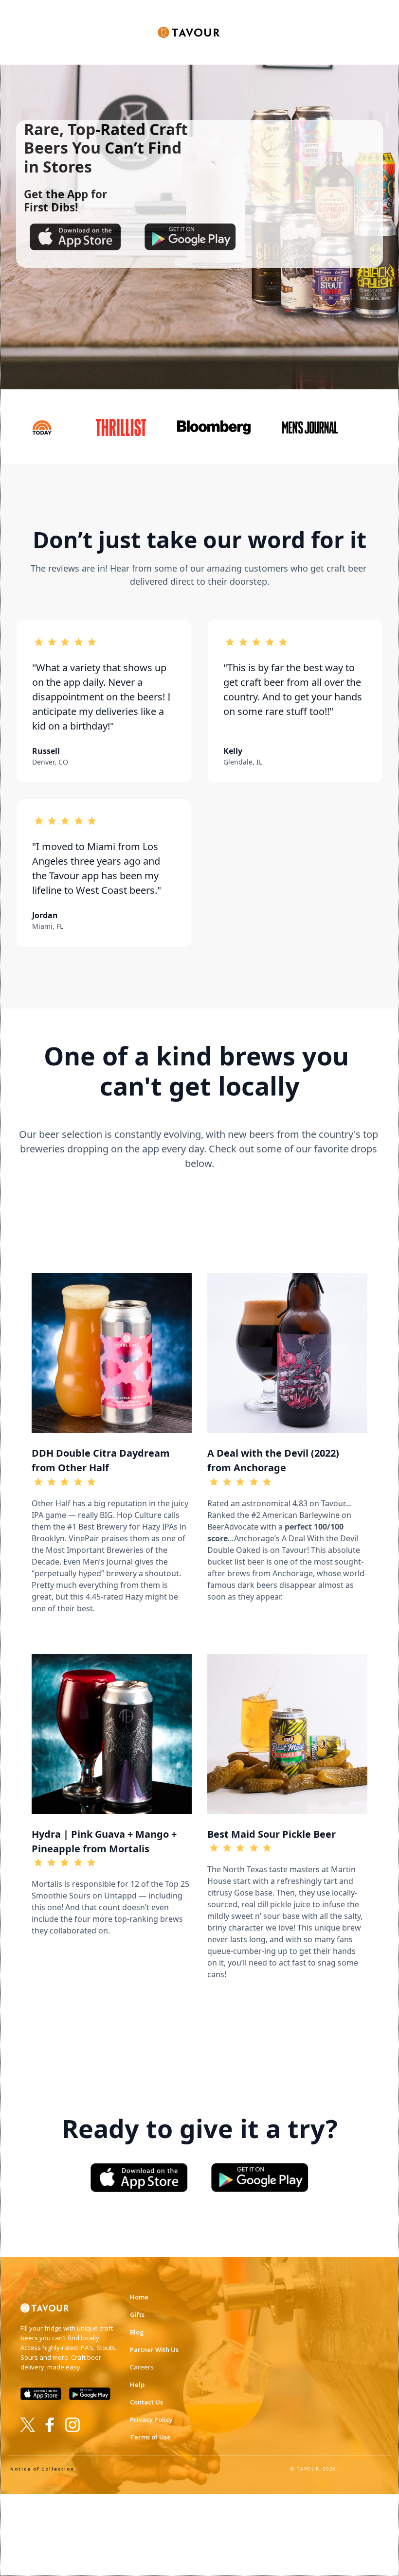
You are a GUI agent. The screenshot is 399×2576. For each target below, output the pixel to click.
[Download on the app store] (75, 237)
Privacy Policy (151, 2419)
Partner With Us (154, 2350)
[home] (189, 26)
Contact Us (146, 2402)
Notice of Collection (42, 2469)
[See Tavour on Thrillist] (124, 427)
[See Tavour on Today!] (45, 427)
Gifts (137, 2315)
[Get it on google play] (190, 237)
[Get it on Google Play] (260, 2177)
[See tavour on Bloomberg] (218, 427)
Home (139, 2297)
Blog (137, 2332)
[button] (238, 26)
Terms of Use (150, 2437)
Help (137, 2385)
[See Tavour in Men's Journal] (314, 427)
